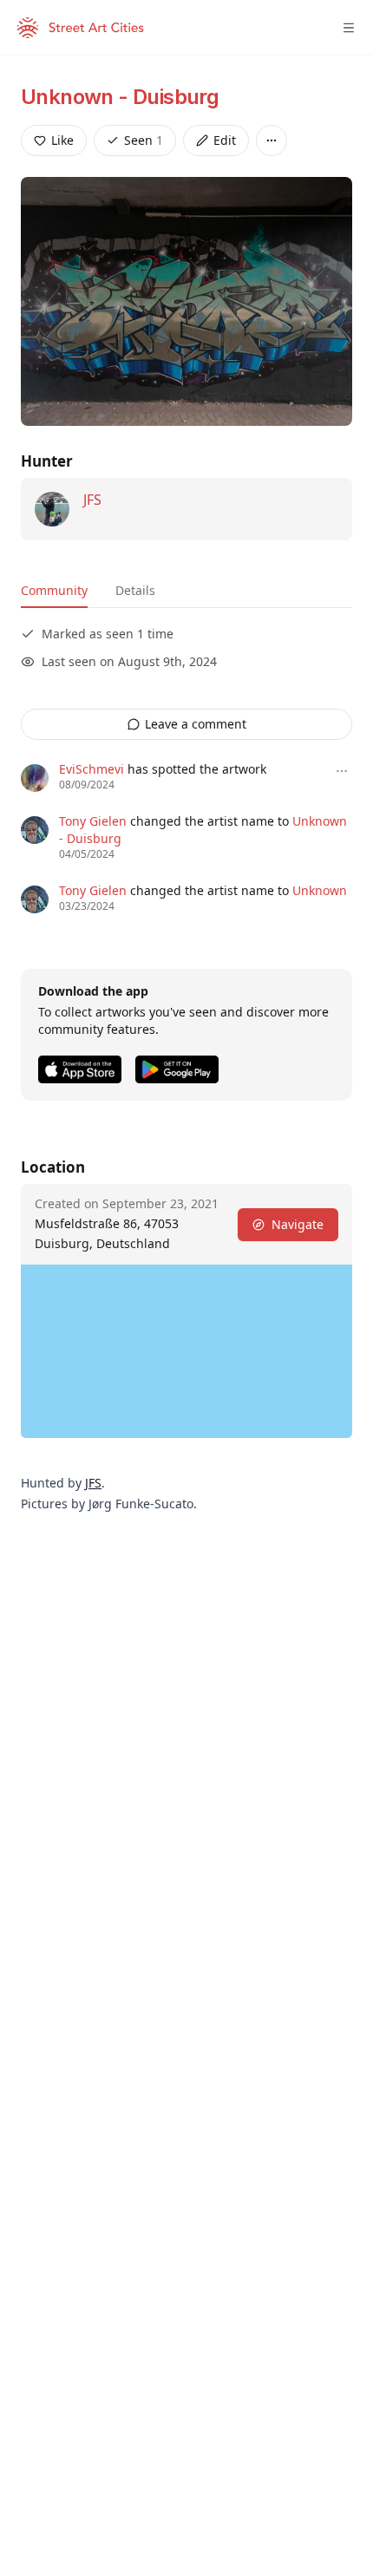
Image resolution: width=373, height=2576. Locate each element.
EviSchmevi (92, 769)
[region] (186, 1351)
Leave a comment (196, 724)
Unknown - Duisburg (120, 97)
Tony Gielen (93, 821)
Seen (144, 140)
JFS (92, 500)
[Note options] (342, 771)
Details (135, 590)
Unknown (320, 890)
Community (54, 590)
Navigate (298, 1224)
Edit (225, 140)
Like (62, 140)
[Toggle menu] (349, 28)
